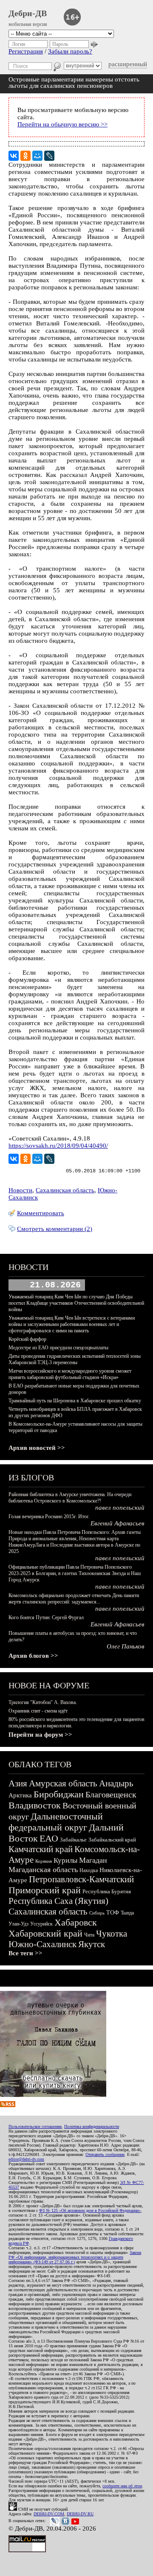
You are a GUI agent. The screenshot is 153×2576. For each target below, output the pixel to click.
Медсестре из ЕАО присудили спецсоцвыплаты (58, 1348)
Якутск (92, 1944)
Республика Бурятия (107, 1891)
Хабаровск (76, 1922)
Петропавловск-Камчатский (81, 1879)
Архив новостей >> (37, 1448)
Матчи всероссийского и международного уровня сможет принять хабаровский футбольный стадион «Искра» (70, 1374)
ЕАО (49, 1838)
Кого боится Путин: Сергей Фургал (46, 1617)
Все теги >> (25, 1953)
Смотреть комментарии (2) (55, 1229)
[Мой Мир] (37, 156)
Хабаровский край (45, 1933)
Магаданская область (43, 1870)
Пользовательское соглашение (35, 2126)
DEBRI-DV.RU (80, 2514)
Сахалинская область (65, 1190)
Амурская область (63, 1783)
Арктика (20, 1795)
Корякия (44, 1861)
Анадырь (116, 1783)
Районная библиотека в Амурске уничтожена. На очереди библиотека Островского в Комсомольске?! (70, 1498)
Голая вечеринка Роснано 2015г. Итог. (49, 1516)
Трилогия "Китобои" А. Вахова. (43, 1702)
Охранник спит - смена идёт (38, 1711)
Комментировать (41, 1213)
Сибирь (97, 1913)
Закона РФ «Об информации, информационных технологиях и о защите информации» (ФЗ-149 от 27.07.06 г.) (75, 2257)
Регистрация (26, 51)
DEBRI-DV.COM (49, 2514)
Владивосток (35, 1805)
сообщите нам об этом (122, 2486)
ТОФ (113, 1913)
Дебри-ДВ (28, 13)
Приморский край (45, 1890)
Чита (89, 1935)
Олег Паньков (126, 1646)
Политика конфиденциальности (92, 2126)
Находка (89, 1870)
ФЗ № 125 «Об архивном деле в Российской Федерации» (90, 2210)
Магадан (93, 1860)
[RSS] (8, 2105)
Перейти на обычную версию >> (62, 124)
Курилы (65, 1860)
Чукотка (112, 1934)
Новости (20, 1190)
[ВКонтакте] (14, 156)
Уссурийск (41, 1924)
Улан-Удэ (18, 1924)
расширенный (128, 64)
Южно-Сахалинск (42, 1944)
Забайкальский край (112, 1840)
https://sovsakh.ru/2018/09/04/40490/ (58, 1146)
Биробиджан (59, 1794)
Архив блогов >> (33, 1656)
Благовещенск (111, 1794)
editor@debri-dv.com (26, 2159)
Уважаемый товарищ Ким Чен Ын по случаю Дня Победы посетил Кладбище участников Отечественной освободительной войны (76, 1303)
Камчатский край (41, 1849)
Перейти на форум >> (40, 1735)
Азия (18, 1783)
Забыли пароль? (70, 51)
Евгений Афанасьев (118, 1523)
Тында (127, 1913)
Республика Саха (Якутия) (58, 1901)
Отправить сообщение (105, 2154)
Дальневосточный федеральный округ (56, 1822)
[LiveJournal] (49, 156)
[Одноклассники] (25, 156)
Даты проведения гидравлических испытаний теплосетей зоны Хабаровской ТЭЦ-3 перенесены (75, 1359)
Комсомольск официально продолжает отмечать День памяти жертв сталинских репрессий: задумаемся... (74, 1599)
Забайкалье (73, 1840)
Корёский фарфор (27, 1339)
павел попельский (120, 1508)
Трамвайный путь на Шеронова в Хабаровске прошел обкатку (75, 1401)
